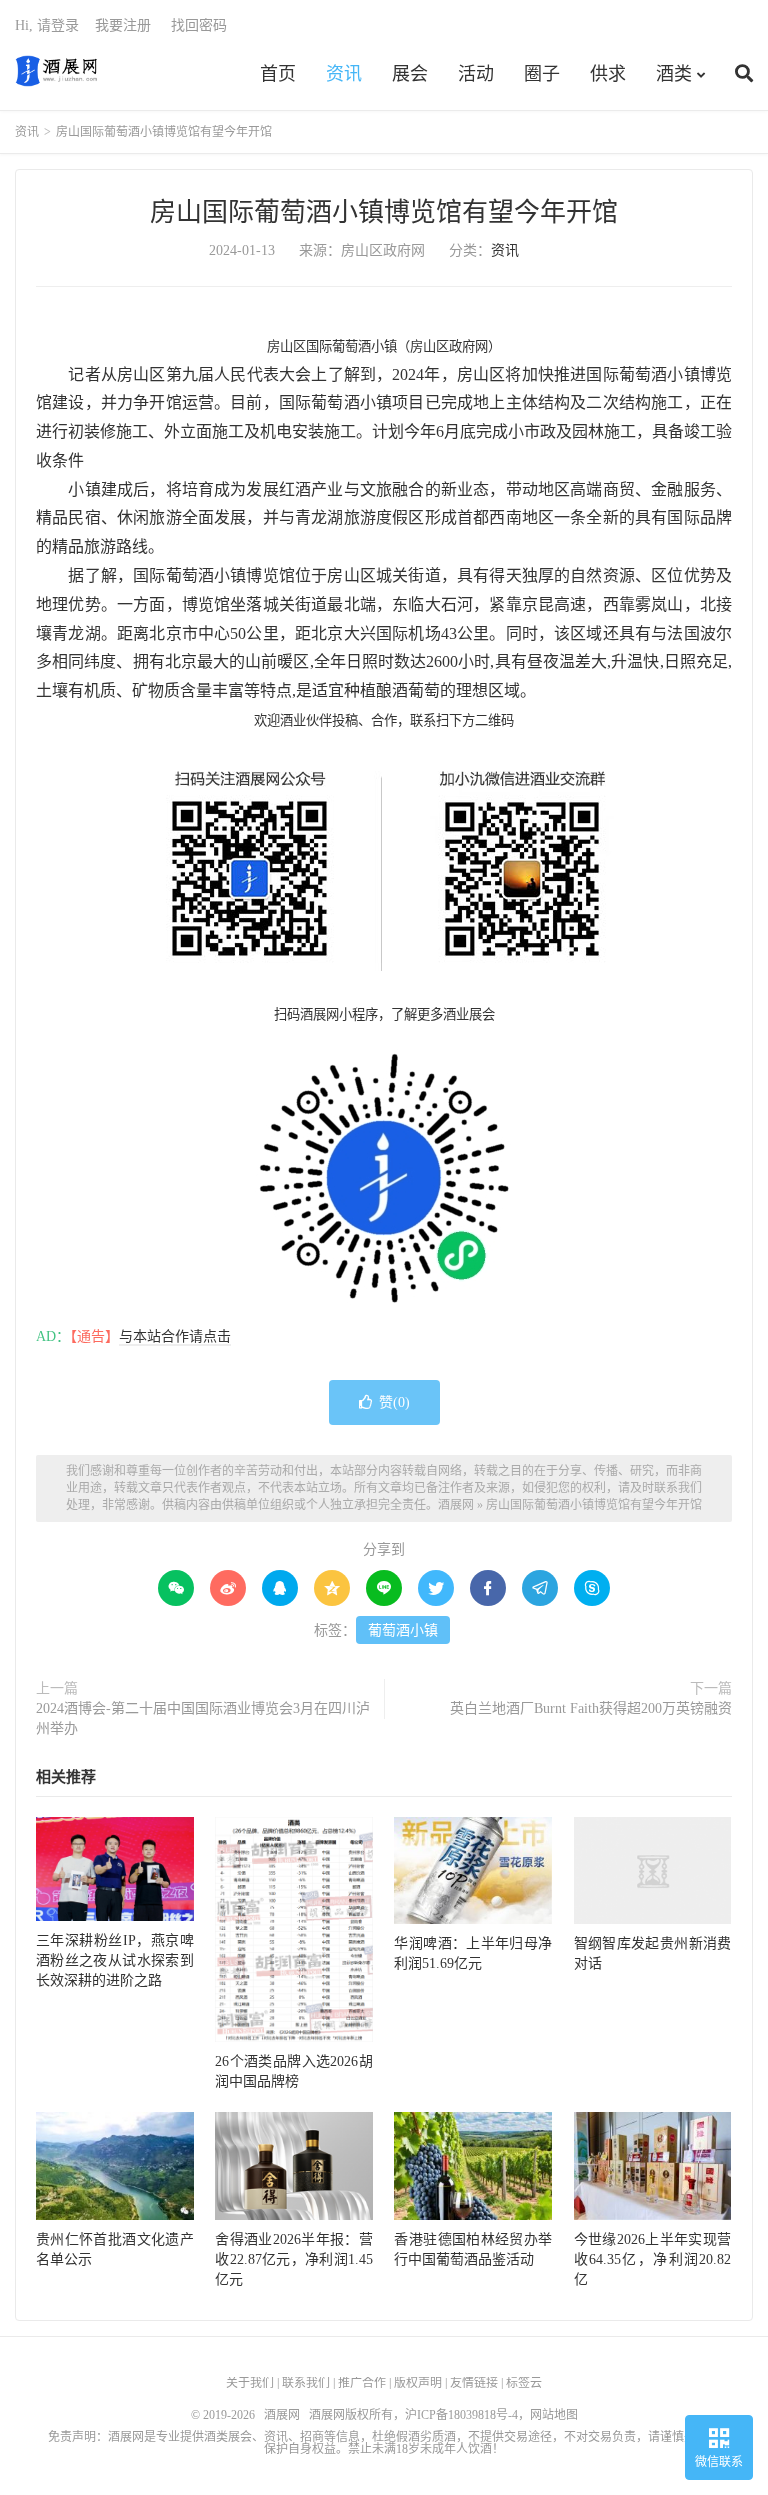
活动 (476, 74)
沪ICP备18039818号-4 (461, 2415)
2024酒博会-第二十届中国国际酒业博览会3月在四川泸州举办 (203, 1718)
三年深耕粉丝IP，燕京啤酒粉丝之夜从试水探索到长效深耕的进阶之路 (115, 1960)
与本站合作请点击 (175, 1336)
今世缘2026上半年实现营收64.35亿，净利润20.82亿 (653, 2259)
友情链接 (474, 2383)
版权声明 (418, 2383)
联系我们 (306, 2383)
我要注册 (123, 25)
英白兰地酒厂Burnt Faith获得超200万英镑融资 (591, 1708)
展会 (410, 74)
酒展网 (56, 71)
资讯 (344, 74)
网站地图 (554, 2415)
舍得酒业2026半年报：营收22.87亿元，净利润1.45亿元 (294, 2259)
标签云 (524, 2383)
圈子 (542, 74)
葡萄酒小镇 (403, 1630)
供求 (608, 74)
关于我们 (250, 2383)
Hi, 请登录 (47, 25)
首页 (278, 74)
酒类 (674, 74)
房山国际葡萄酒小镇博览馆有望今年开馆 (384, 212)
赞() (394, 1402)
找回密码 (199, 25)
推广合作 (362, 2383)
